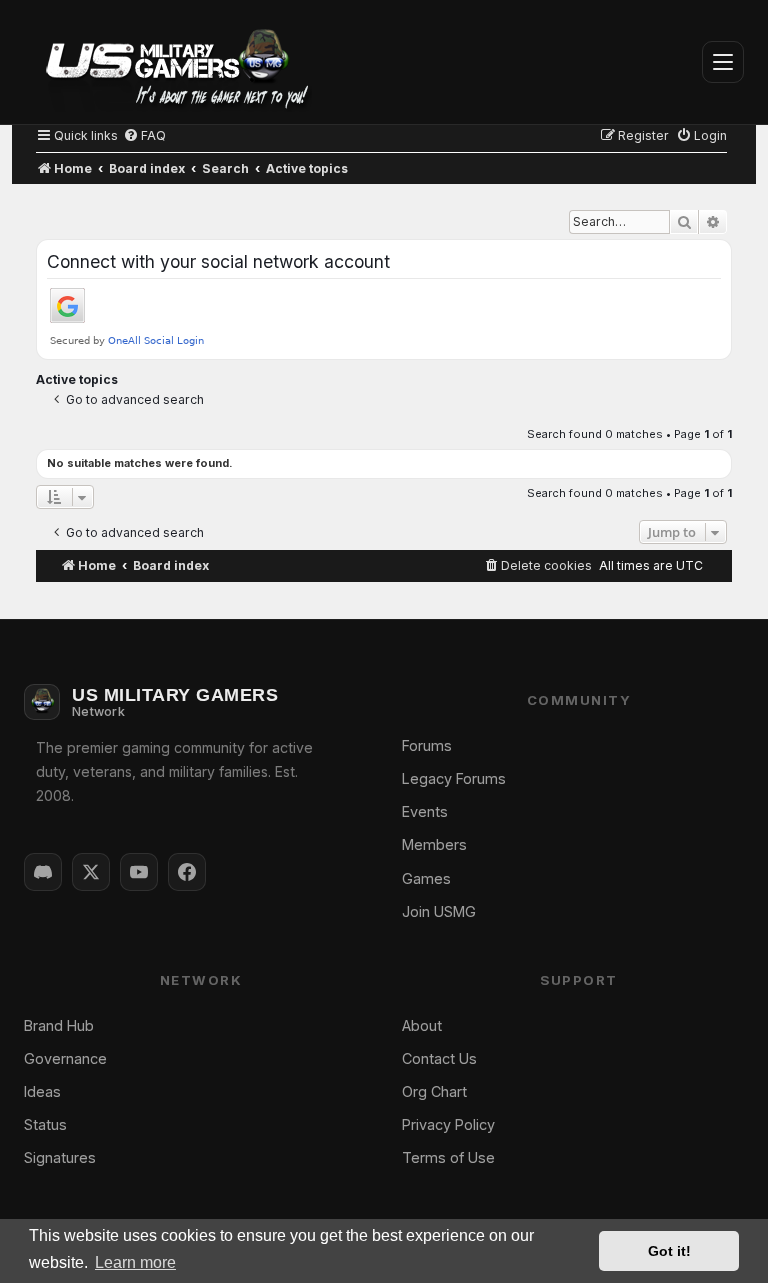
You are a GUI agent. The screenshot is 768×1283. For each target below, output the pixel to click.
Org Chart (434, 1091)
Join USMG (439, 911)
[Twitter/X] (91, 872)
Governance (65, 1058)
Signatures (60, 1157)
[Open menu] (723, 62)
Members (434, 844)
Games (426, 878)
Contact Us (439, 1058)
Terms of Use (448, 1157)
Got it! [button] (669, 1251)
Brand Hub (59, 1025)
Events (425, 811)
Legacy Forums (454, 778)
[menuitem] (144, 135)
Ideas (42, 1091)
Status (45, 1124)
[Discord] (43, 872)
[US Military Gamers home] (168, 62)
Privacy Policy (448, 1124)
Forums (427, 745)
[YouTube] (139, 872)
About (422, 1025)
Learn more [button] (135, 1262)
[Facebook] (187, 872)
